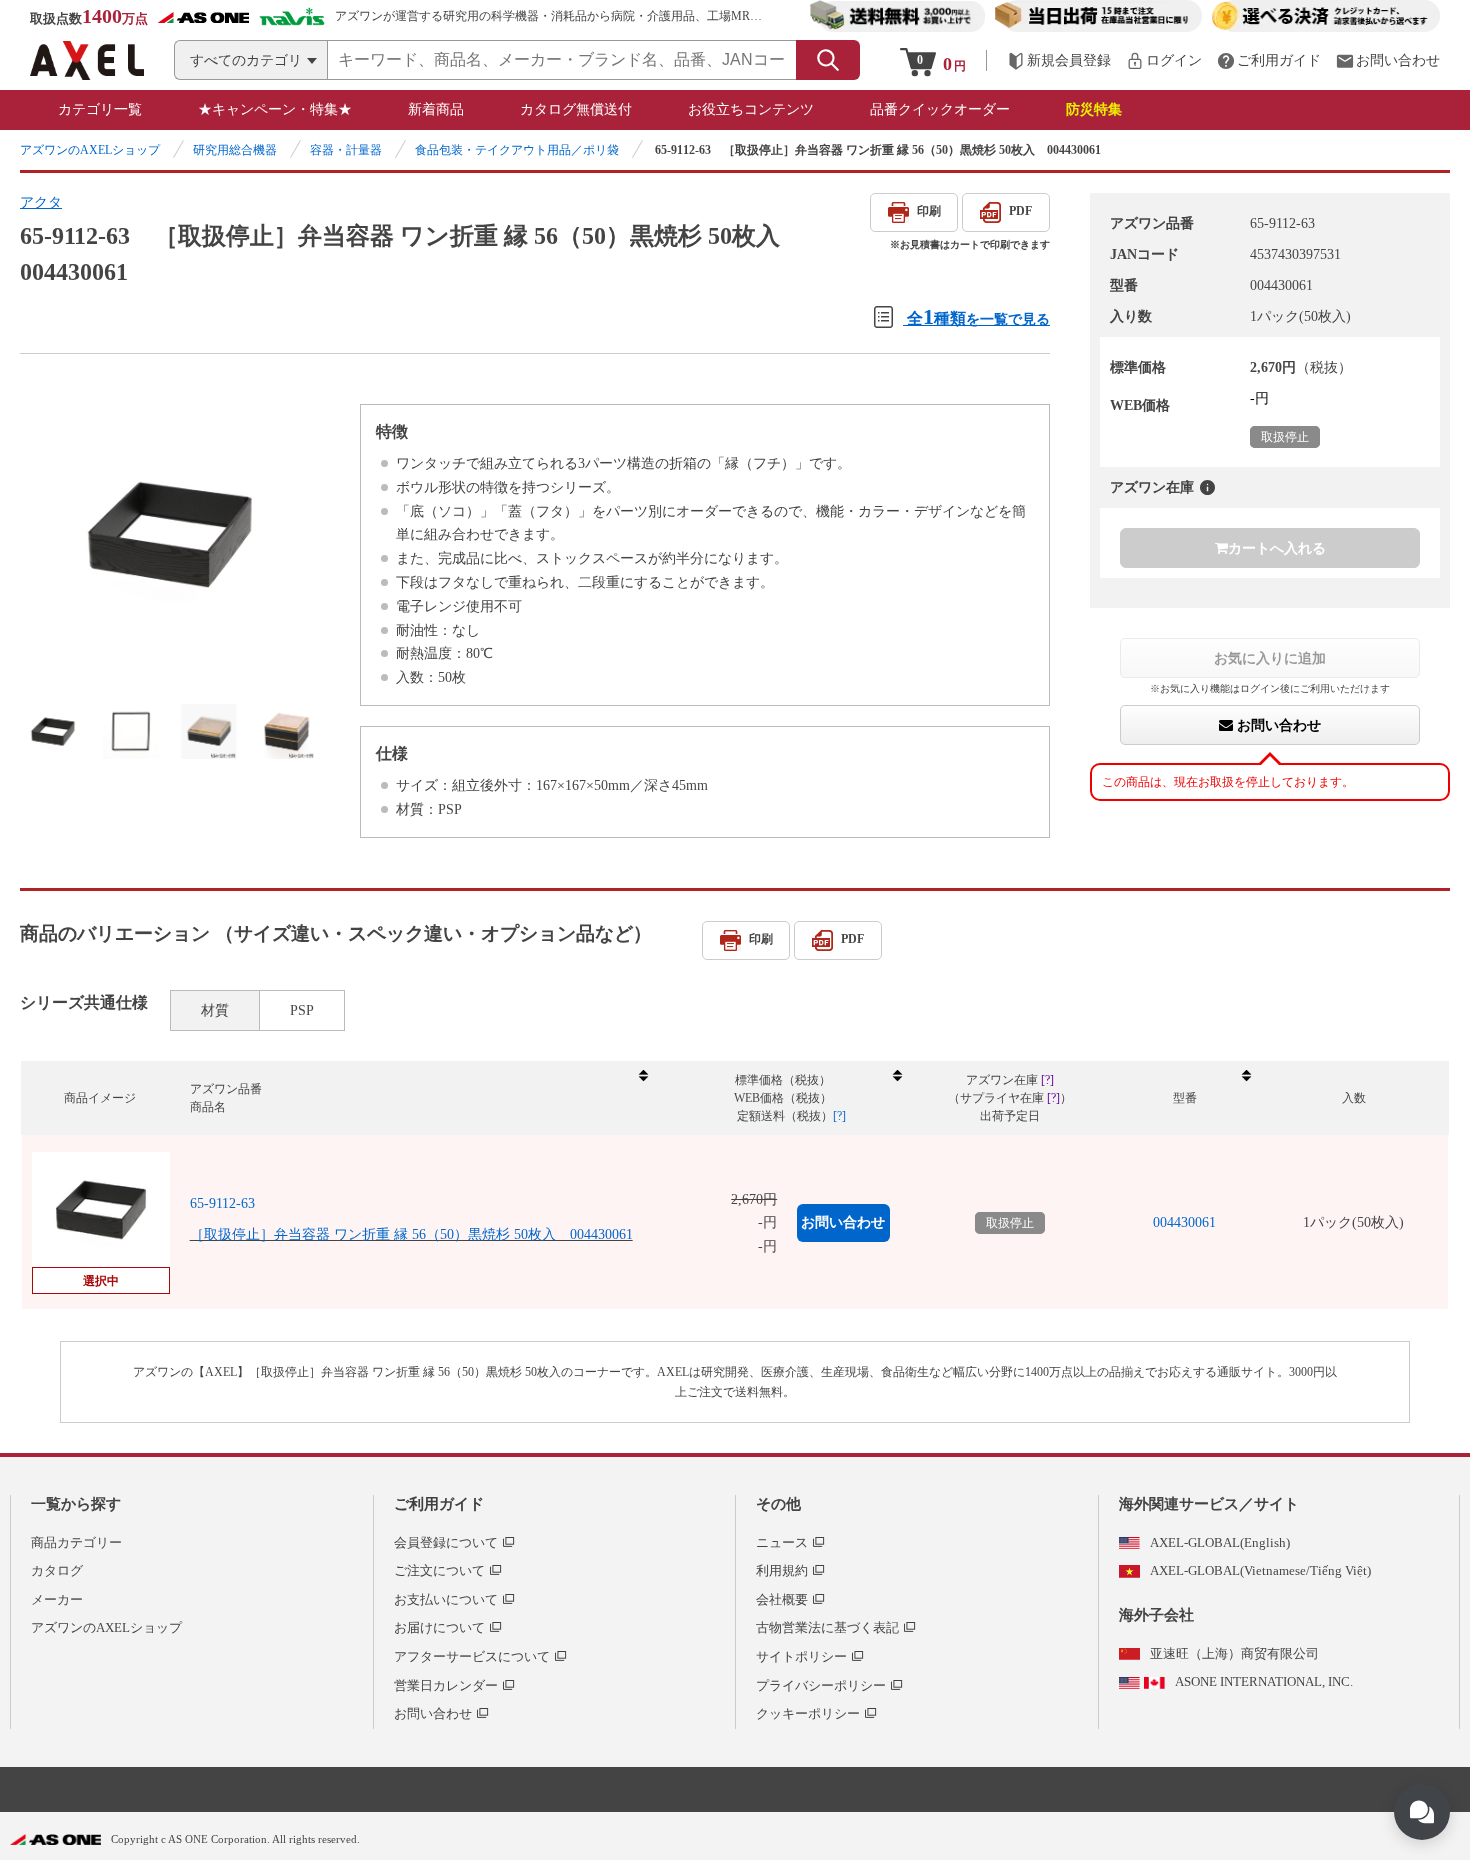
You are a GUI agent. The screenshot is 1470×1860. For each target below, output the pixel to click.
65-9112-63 (222, 1203)
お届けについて (439, 1627)
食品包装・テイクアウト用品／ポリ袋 (517, 150)
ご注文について (439, 1570)
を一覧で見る (978, 316)
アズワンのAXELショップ (90, 150)
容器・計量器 (346, 150)
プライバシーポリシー (821, 1685)
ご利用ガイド (439, 1504)
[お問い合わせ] (1388, 60)
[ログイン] (1164, 60)
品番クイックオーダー (940, 109)
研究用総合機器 (235, 150)
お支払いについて (446, 1599)
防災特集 (1094, 109)
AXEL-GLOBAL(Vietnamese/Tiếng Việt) (1260, 1570)
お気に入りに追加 (1270, 658)
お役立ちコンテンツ (751, 109)
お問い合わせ (1277, 725)
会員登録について (446, 1542)
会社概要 (782, 1599)
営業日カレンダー (446, 1685)
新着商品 (436, 109)
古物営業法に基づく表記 (827, 1627)
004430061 (1184, 1222)
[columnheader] (418, 1098)
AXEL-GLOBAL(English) (1220, 1542)
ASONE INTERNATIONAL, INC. (1264, 1681)
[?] (1207, 487)
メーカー (57, 1599)
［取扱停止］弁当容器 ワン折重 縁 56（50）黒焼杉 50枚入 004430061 (411, 1234)
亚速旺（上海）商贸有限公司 (1234, 1653)
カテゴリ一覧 (100, 109)
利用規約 (782, 1570)
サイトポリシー (801, 1656)
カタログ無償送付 (576, 109)
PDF (1020, 211)
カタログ (57, 1570)
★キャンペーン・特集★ (275, 109)
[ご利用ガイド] (1269, 60)
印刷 (929, 211)
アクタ (41, 202)
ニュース (782, 1542)
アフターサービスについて (472, 1656)
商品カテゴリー (76, 1542)
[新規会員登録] (1059, 60)
